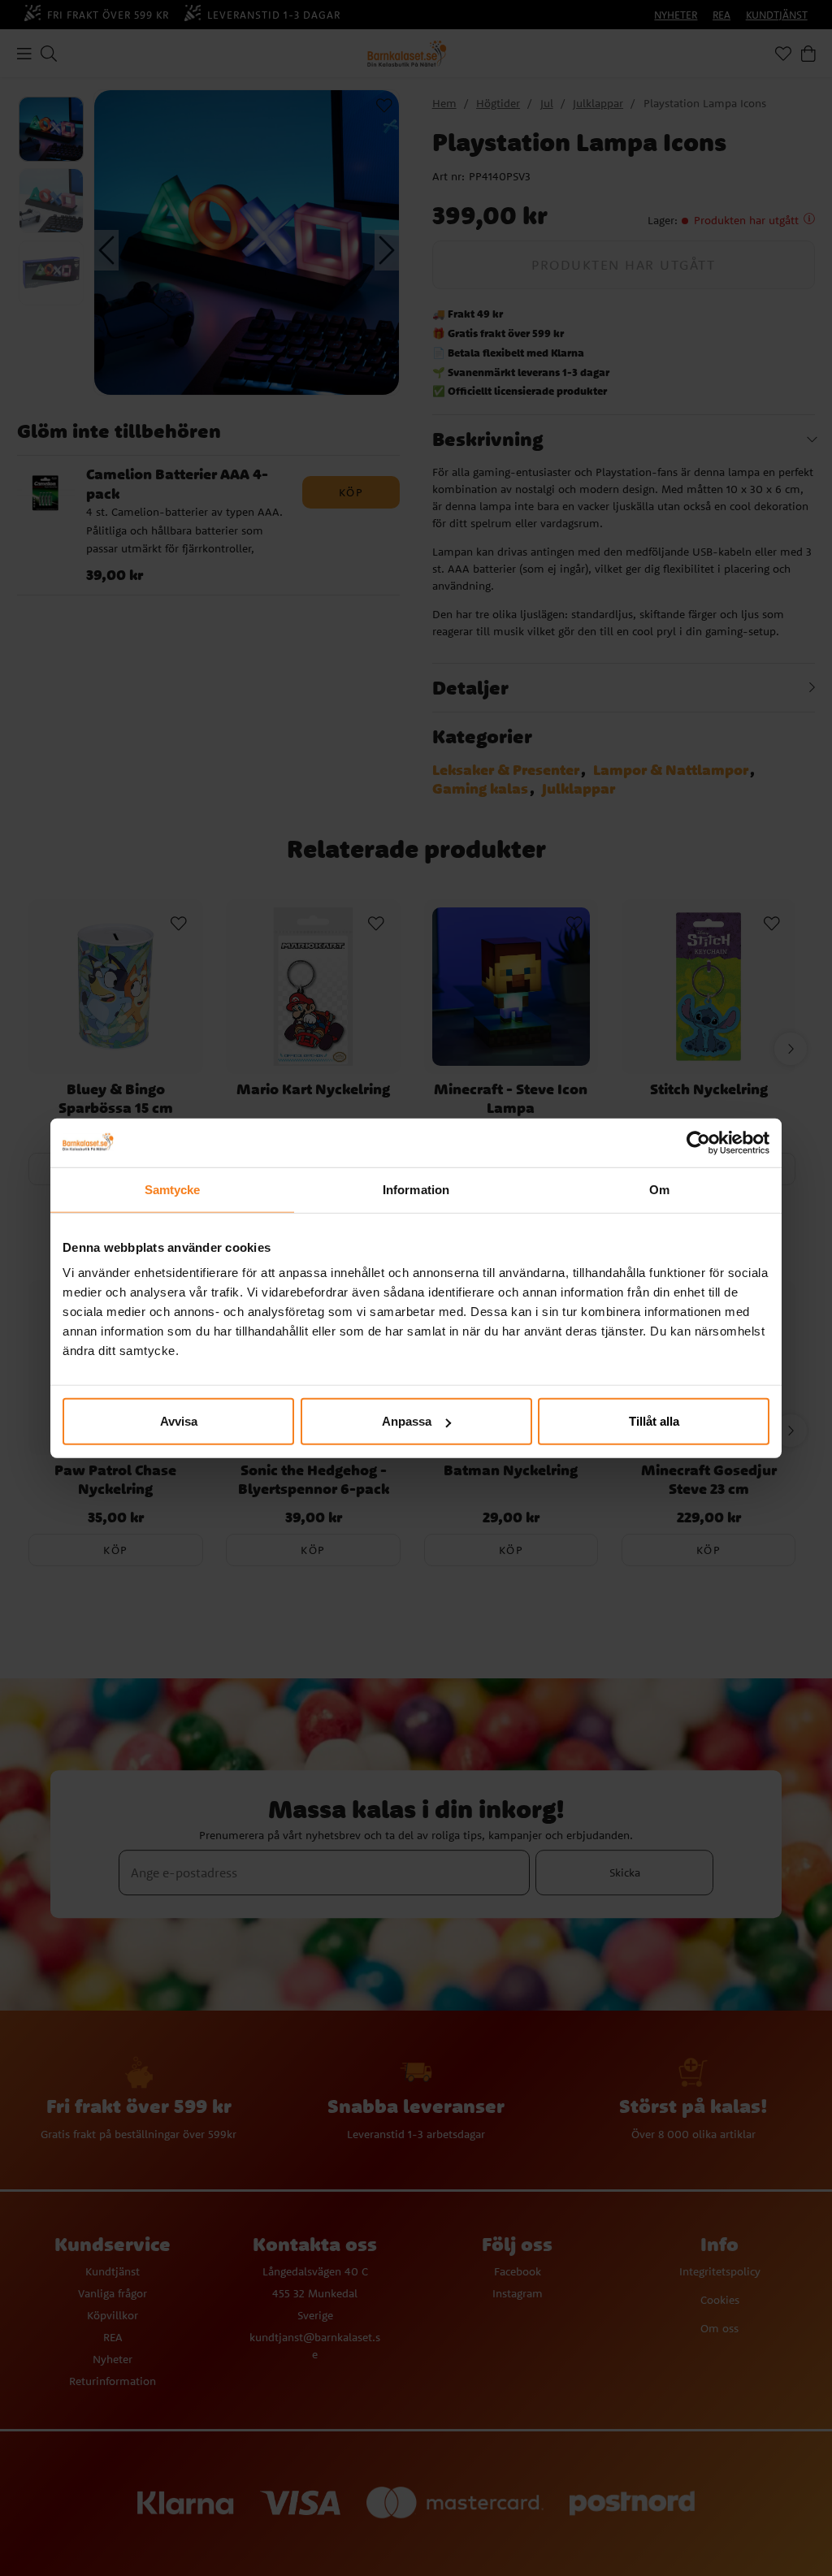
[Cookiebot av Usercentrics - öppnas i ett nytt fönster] (698, 1142)
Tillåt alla (654, 1421)
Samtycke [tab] (173, 1189)
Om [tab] (659, 1189)
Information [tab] (416, 1189)
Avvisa (179, 1421)
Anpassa (407, 1421)
